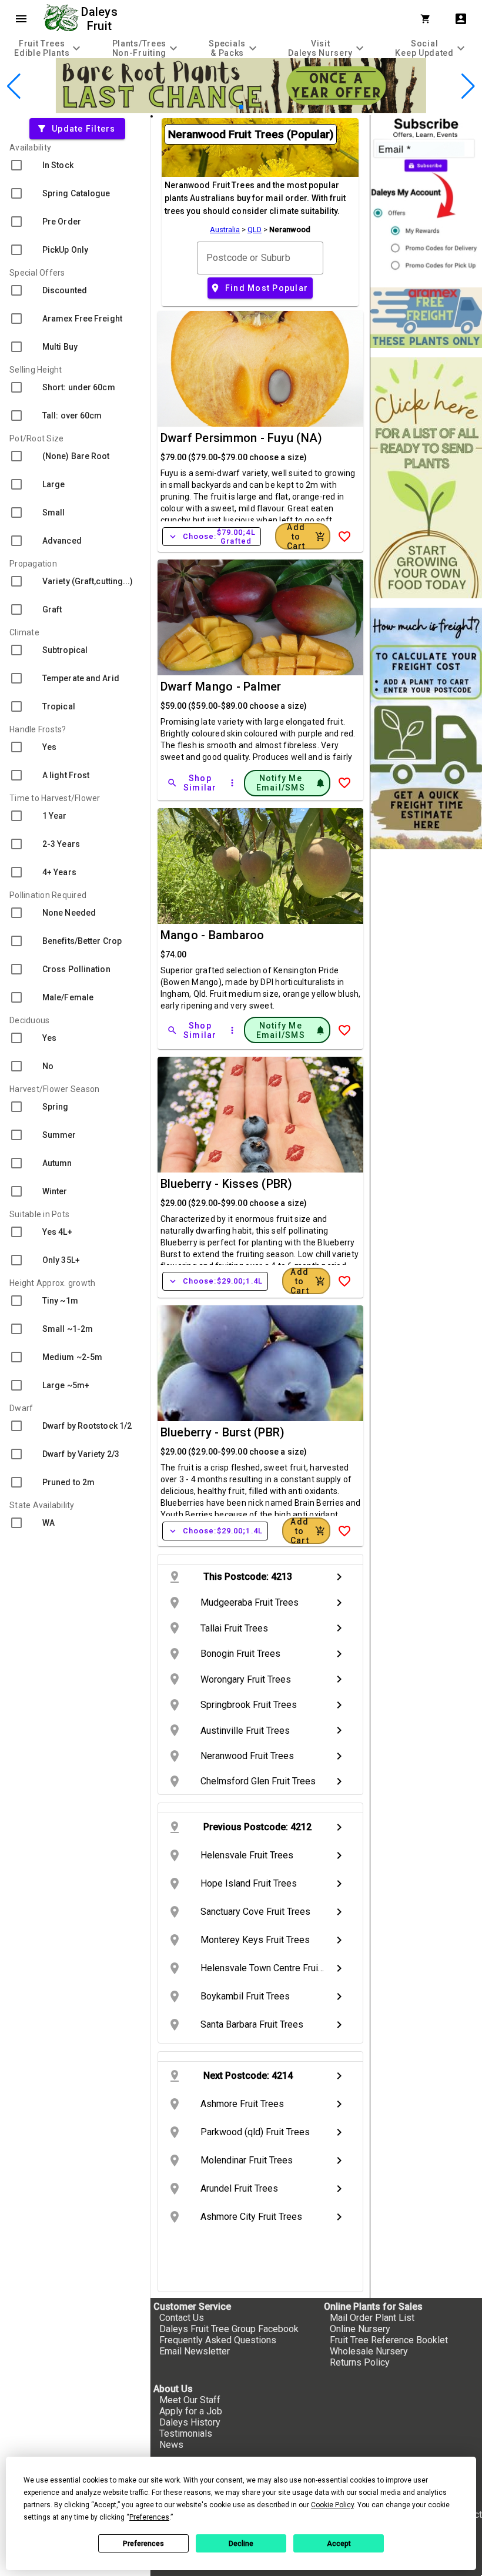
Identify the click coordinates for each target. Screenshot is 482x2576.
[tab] (49, 48)
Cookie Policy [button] (332, 2505)
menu (21, 19)
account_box (461, 19)
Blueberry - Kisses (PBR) (227, 1184)
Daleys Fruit (101, 19)
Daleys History (190, 2422)
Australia (225, 230)
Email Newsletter (195, 2351)
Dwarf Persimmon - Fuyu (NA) (242, 438)
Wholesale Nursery (369, 2351)
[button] (222, 107)
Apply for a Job (191, 2411)
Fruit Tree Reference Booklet (389, 2340)
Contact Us (182, 2318)
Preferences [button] (149, 2517)
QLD (255, 230)
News (171, 2445)
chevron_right (339, 1577)
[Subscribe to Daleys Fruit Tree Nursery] (426, 197)
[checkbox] (75, 165)
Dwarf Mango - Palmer (221, 686)
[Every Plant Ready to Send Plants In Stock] (426, 478)
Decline (241, 2544)
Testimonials (186, 2433)
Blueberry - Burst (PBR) (223, 1432)
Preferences (143, 2544)
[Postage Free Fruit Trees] (426, 318)
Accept (339, 2544)
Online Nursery (360, 2329)
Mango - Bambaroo (212, 935)
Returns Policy (360, 2362)
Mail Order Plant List (372, 2318)
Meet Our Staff (190, 2400)
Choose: (212, 537)
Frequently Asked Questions (218, 2340)
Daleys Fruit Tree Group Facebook (229, 2329)
